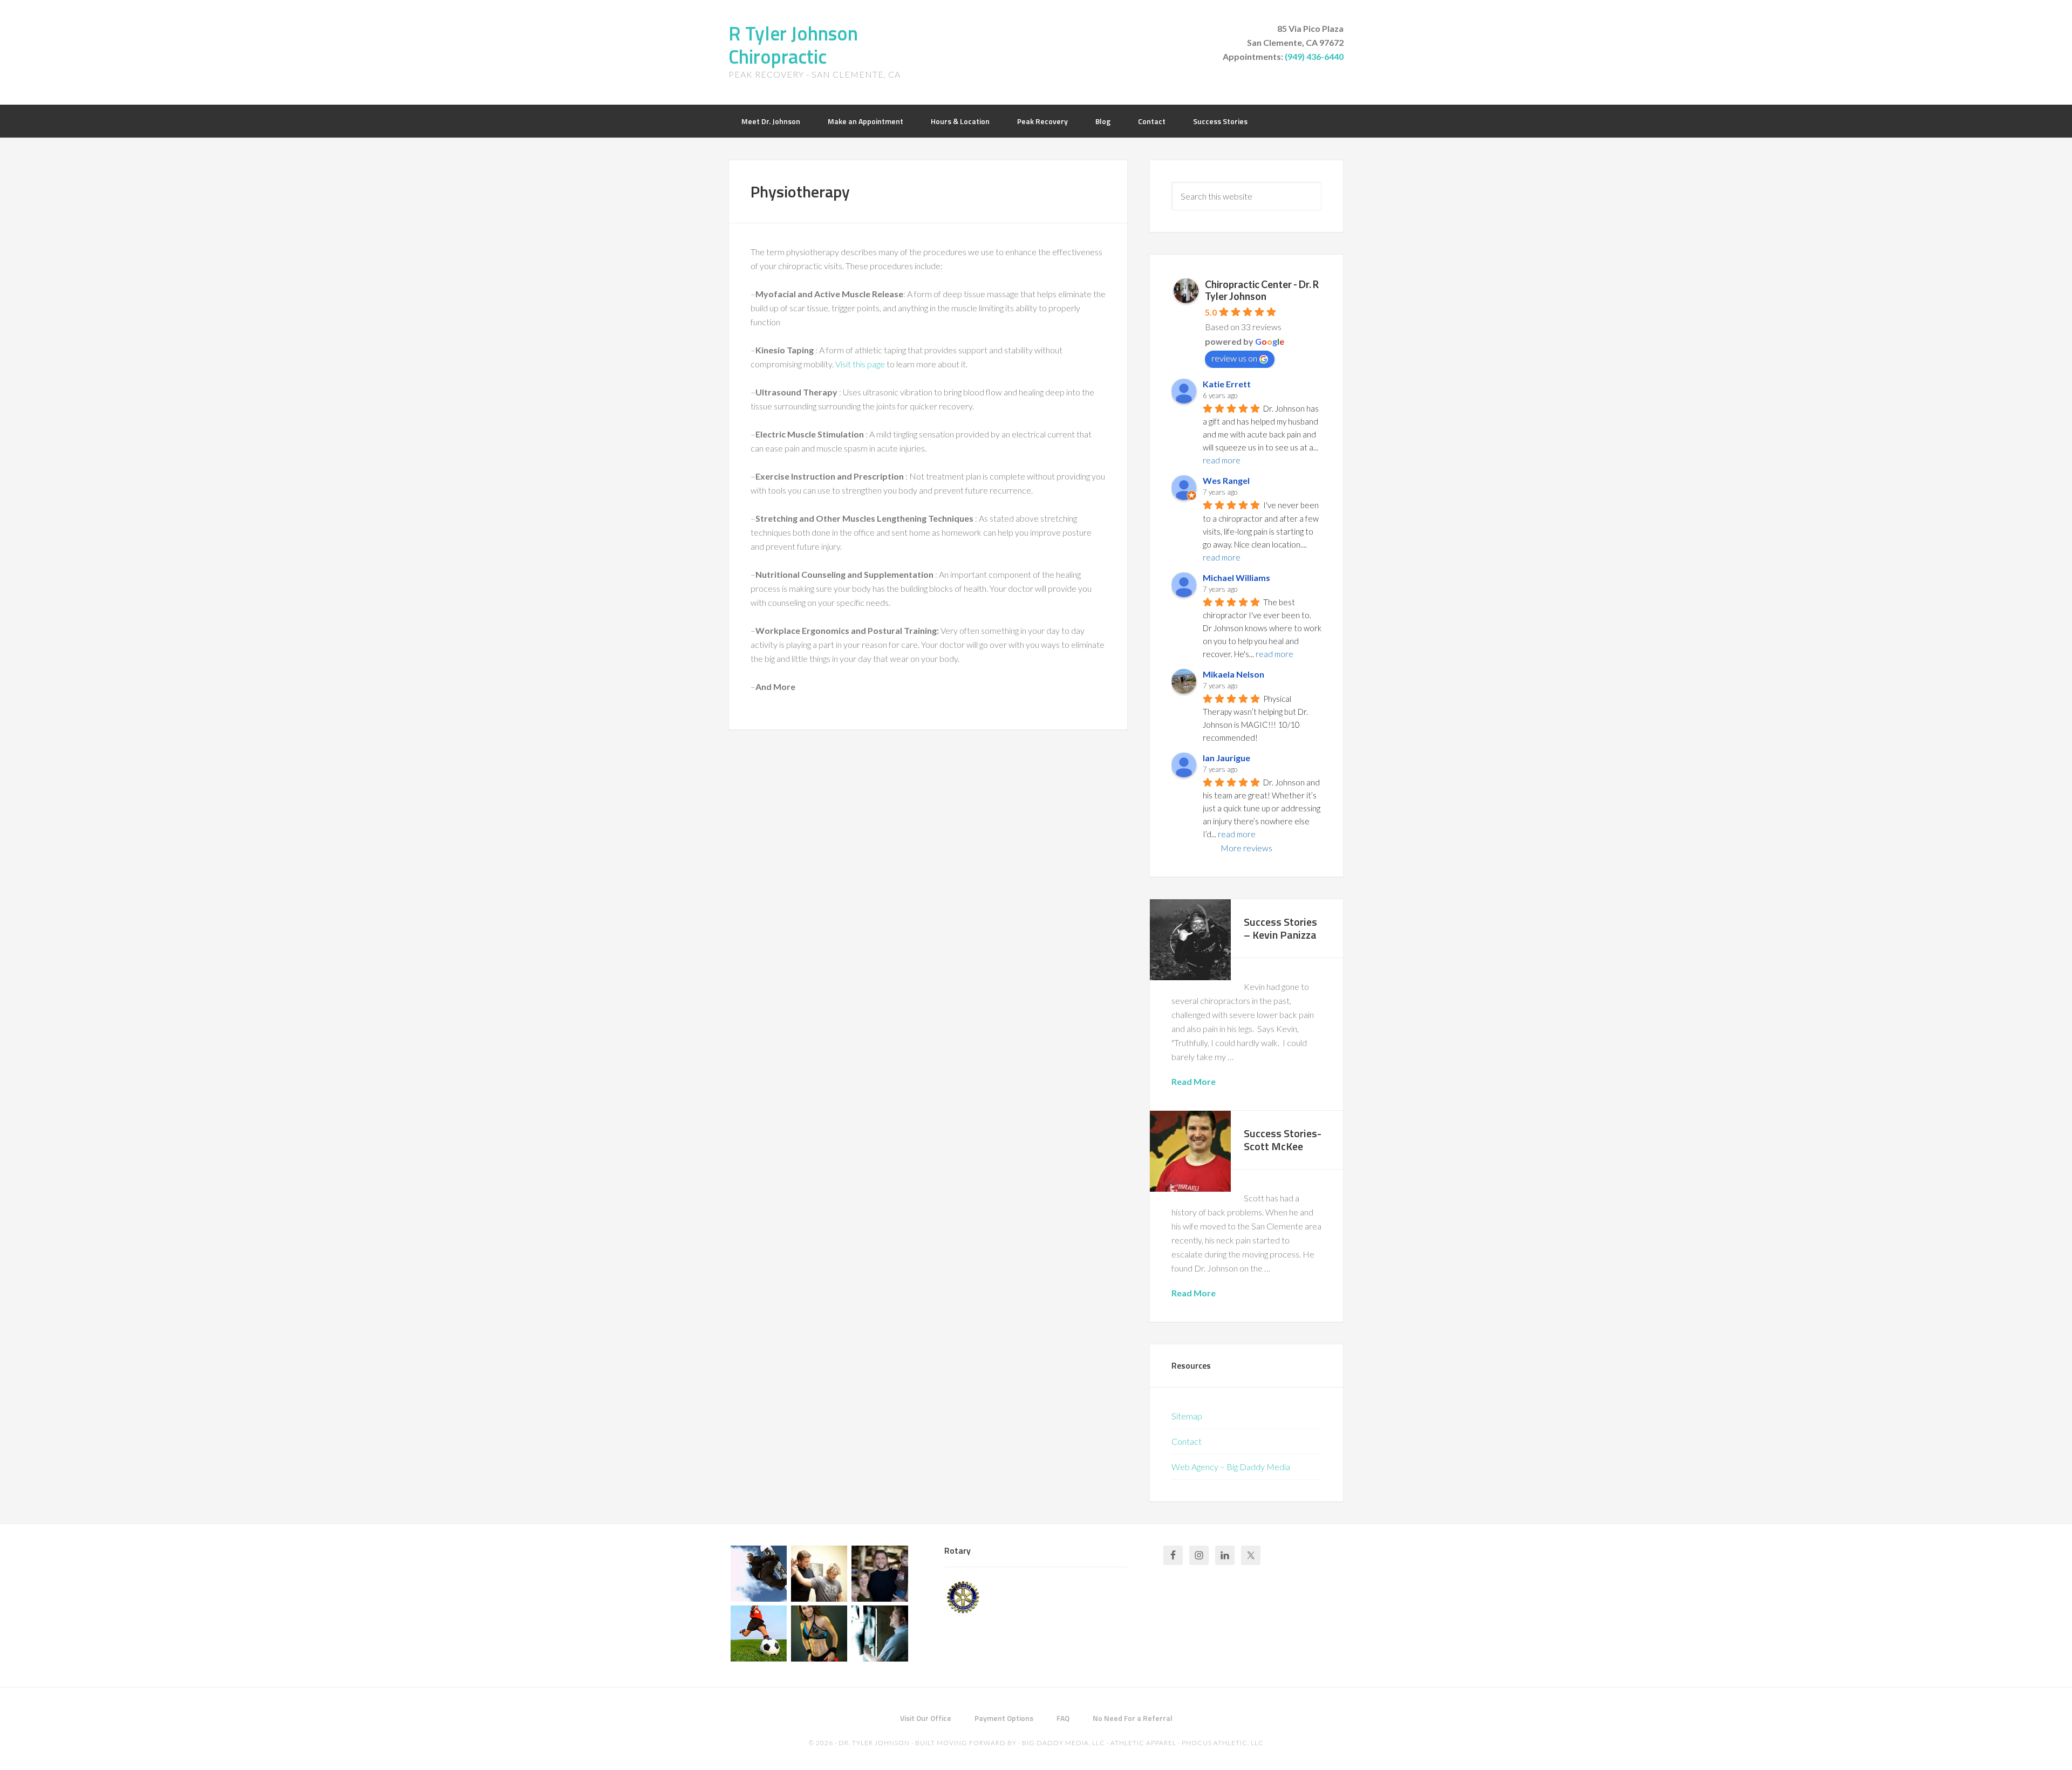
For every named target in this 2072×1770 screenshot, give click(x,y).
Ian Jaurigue (1226, 758)
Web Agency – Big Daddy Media (1231, 1467)
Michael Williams (1236, 578)
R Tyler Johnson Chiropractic (793, 45)
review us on (1234, 358)
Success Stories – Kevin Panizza (1280, 928)
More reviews (1246, 848)
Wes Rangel (1226, 480)
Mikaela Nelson (1233, 674)
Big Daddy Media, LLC (1064, 1743)
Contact (1187, 1441)
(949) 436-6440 (1314, 56)
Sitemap (1187, 1416)
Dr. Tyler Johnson (874, 1743)
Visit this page (860, 364)
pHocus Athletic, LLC (1223, 1743)
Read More (1194, 1081)
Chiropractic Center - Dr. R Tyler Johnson (1262, 290)
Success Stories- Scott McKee (1283, 1140)
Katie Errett (1227, 384)
